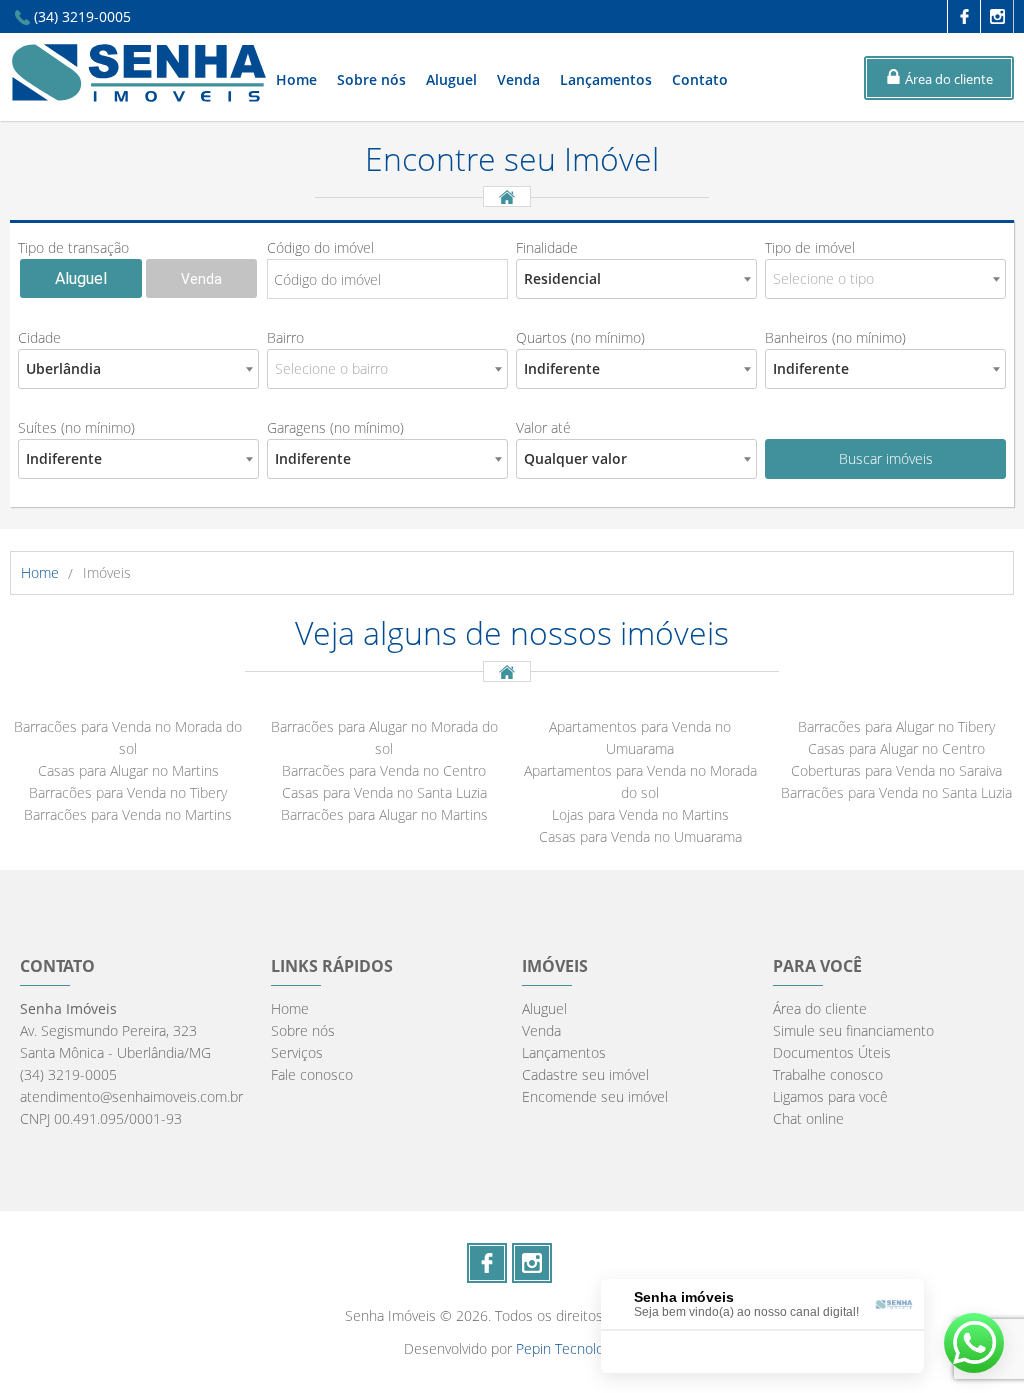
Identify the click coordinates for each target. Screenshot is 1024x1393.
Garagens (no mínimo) (335, 427)
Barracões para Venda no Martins (128, 814)
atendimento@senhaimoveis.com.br (131, 1096)
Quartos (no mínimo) (580, 337)
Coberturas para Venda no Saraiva (896, 770)
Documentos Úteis (832, 1052)
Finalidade (547, 247)
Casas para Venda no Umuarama (640, 836)
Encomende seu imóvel (595, 1096)
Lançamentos (606, 79)
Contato (700, 79)
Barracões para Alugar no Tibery (896, 726)
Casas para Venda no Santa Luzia (384, 792)
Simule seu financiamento (853, 1030)
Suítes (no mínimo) (76, 427)
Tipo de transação (73, 247)
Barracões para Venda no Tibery (128, 792)
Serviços (297, 1052)
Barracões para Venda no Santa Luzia (896, 792)
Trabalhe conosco (828, 1074)
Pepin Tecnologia (568, 1348)
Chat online (808, 1118)
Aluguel (451, 79)
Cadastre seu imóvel (585, 1074)
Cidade (39, 337)
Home (296, 79)
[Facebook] (963, 16)
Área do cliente (820, 1008)
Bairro (285, 337)
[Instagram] (996, 16)
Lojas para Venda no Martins (640, 814)
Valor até (543, 427)
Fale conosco (312, 1074)
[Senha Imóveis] (139, 97)
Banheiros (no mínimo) (835, 337)
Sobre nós (371, 79)
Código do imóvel (320, 247)
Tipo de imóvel (810, 247)
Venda (518, 79)
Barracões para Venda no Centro (384, 770)
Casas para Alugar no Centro (896, 748)
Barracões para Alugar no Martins (384, 814)
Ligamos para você (830, 1096)
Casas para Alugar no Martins (128, 770)
